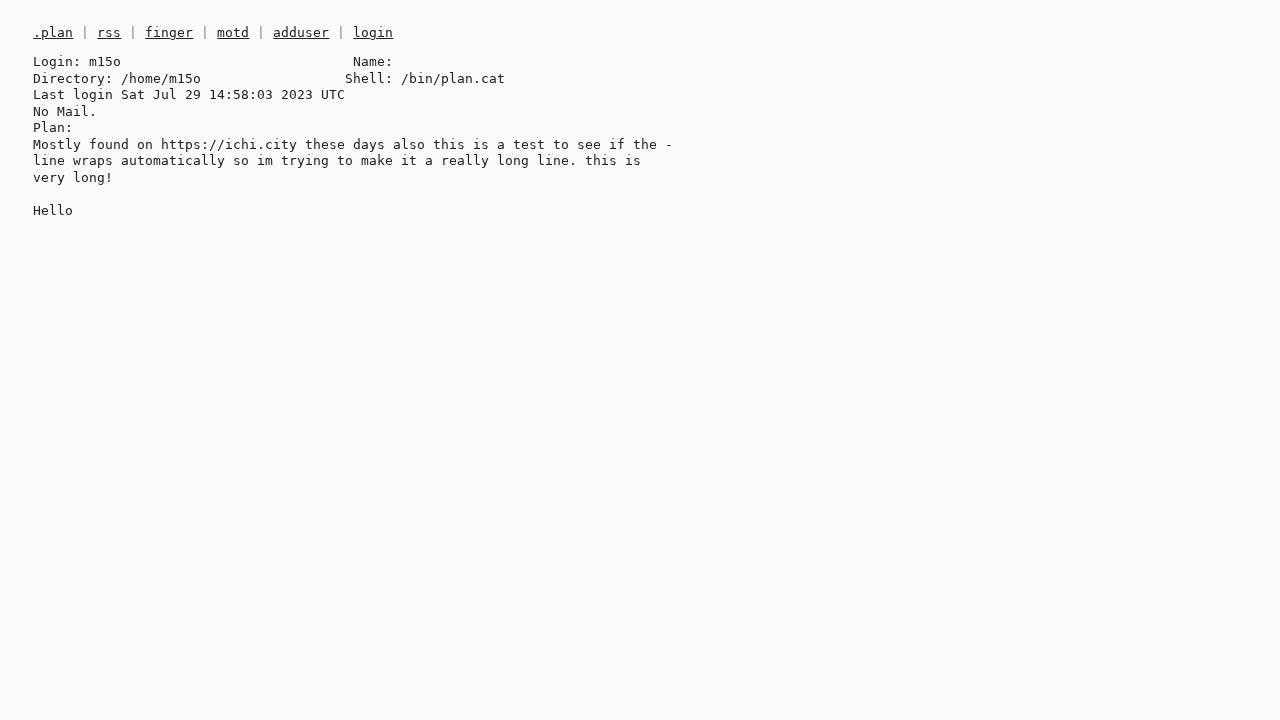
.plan (53, 32)
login (373, 32)
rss (109, 32)
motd (233, 32)
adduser (301, 32)
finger (169, 32)
